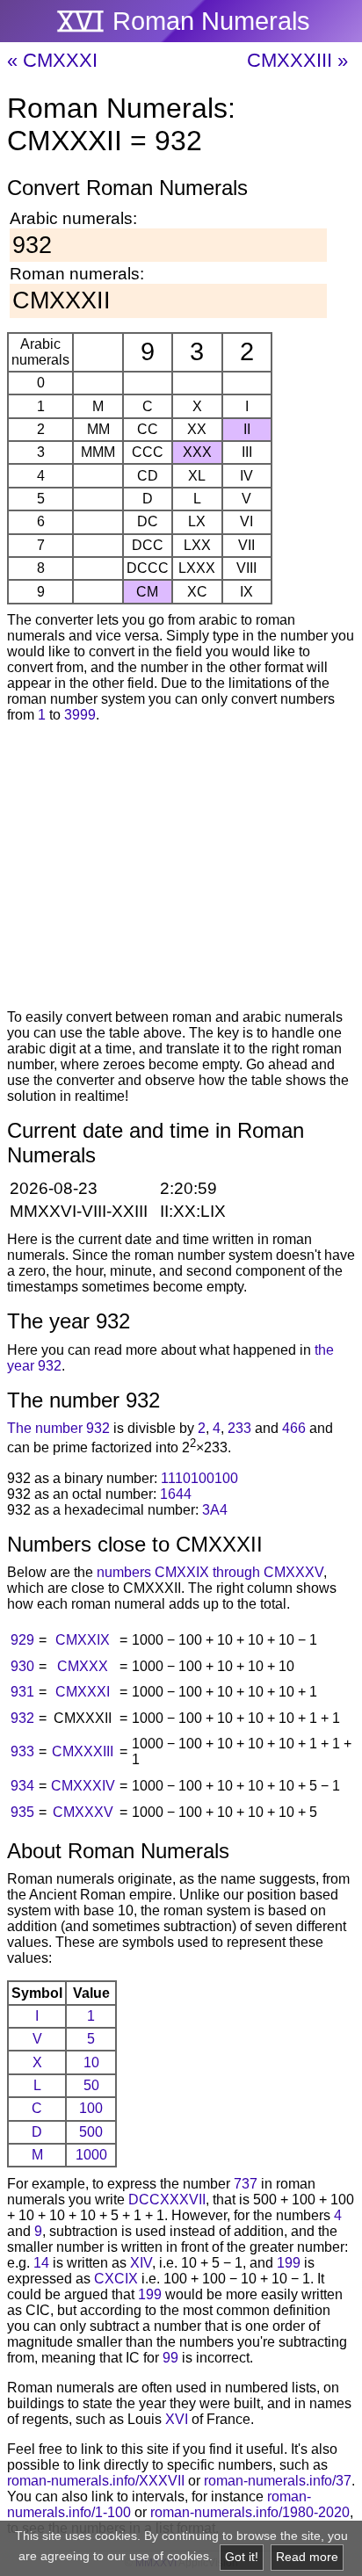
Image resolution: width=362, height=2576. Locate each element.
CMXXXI (83, 1692)
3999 (80, 715)
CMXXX (83, 1666)
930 (22, 1666)
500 (91, 2132)
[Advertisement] (181, 869)
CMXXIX (83, 1640)
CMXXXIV (83, 1786)
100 (91, 2108)
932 (22, 1718)
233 (239, 1428)
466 (294, 1428)
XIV (141, 2263)
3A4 (215, 1510)
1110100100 (199, 1478)
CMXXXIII (83, 1751)
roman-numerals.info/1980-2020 (250, 2512)
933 (22, 1751)
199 (289, 2263)
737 (246, 2184)
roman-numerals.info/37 (278, 2481)
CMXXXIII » (297, 60)
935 (22, 1812)
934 (22, 1786)
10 (91, 2062)
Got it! (242, 2557)
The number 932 (58, 1428)
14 (41, 2263)
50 (91, 2085)
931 (22, 1692)
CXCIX (116, 2279)
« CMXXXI (52, 60)
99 (170, 2358)
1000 (91, 2155)
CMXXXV (83, 1812)
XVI (177, 2419)
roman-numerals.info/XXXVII (96, 2481)
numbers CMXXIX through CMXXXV (210, 1572)
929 (22, 1640)
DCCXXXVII (167, 2200)
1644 (176, 1494)
